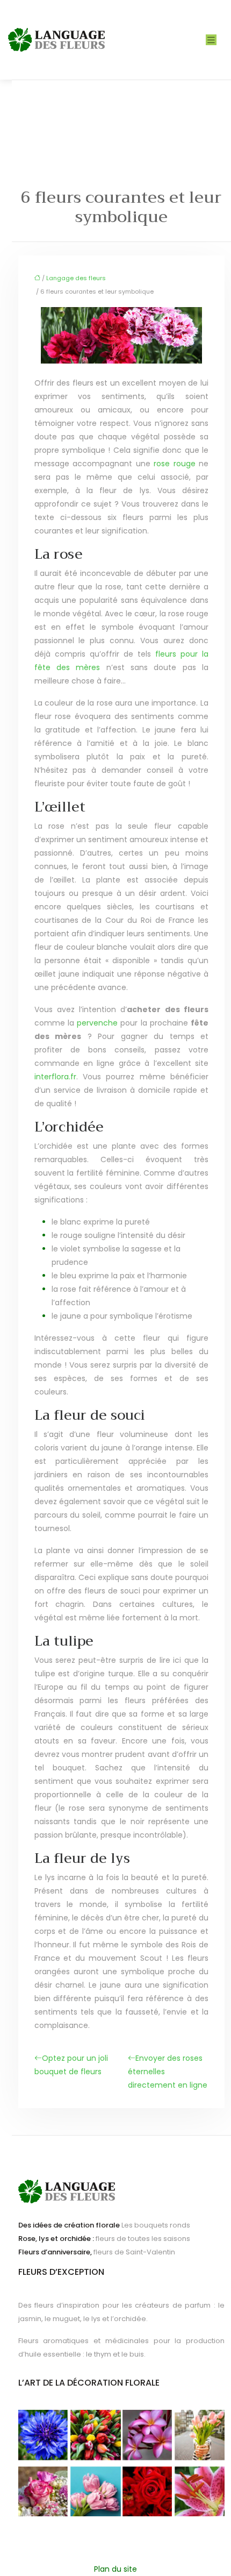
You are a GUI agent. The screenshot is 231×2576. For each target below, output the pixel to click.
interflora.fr (55, 1077)
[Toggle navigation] (211, 40)
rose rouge (175, 464)
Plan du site (115, 2569)
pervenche (97, 1023)
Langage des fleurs (76, 278)
